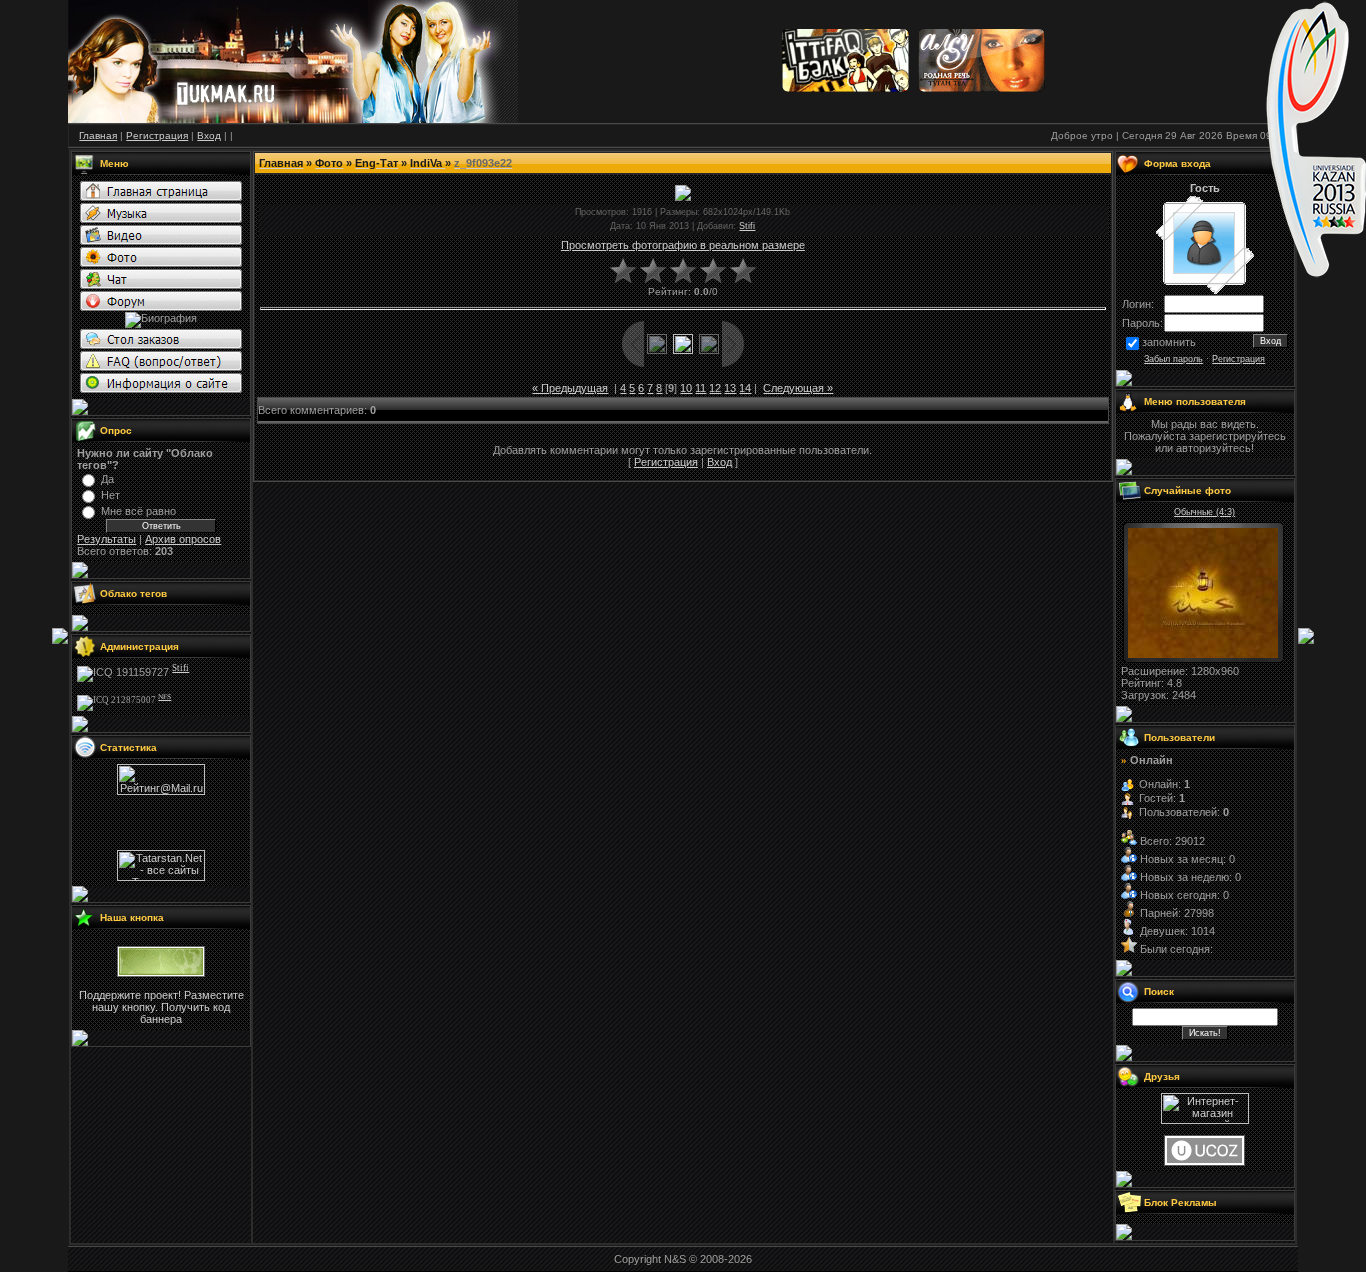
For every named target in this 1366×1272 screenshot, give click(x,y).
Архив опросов (183, 539)
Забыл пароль (1173, 359)
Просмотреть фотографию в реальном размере (683, 245)
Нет (110, 495)
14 (745, 388)
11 (700, 388)
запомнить (1169, 342)
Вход (719, 462)
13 (730, 388)
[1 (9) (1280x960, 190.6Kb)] (1203, 654)
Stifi (747, 226)
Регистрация (666, 462)
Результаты (106, 539)
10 (686, 388)
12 (715, 388)
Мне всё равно (138, 511)
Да (107, 479)
